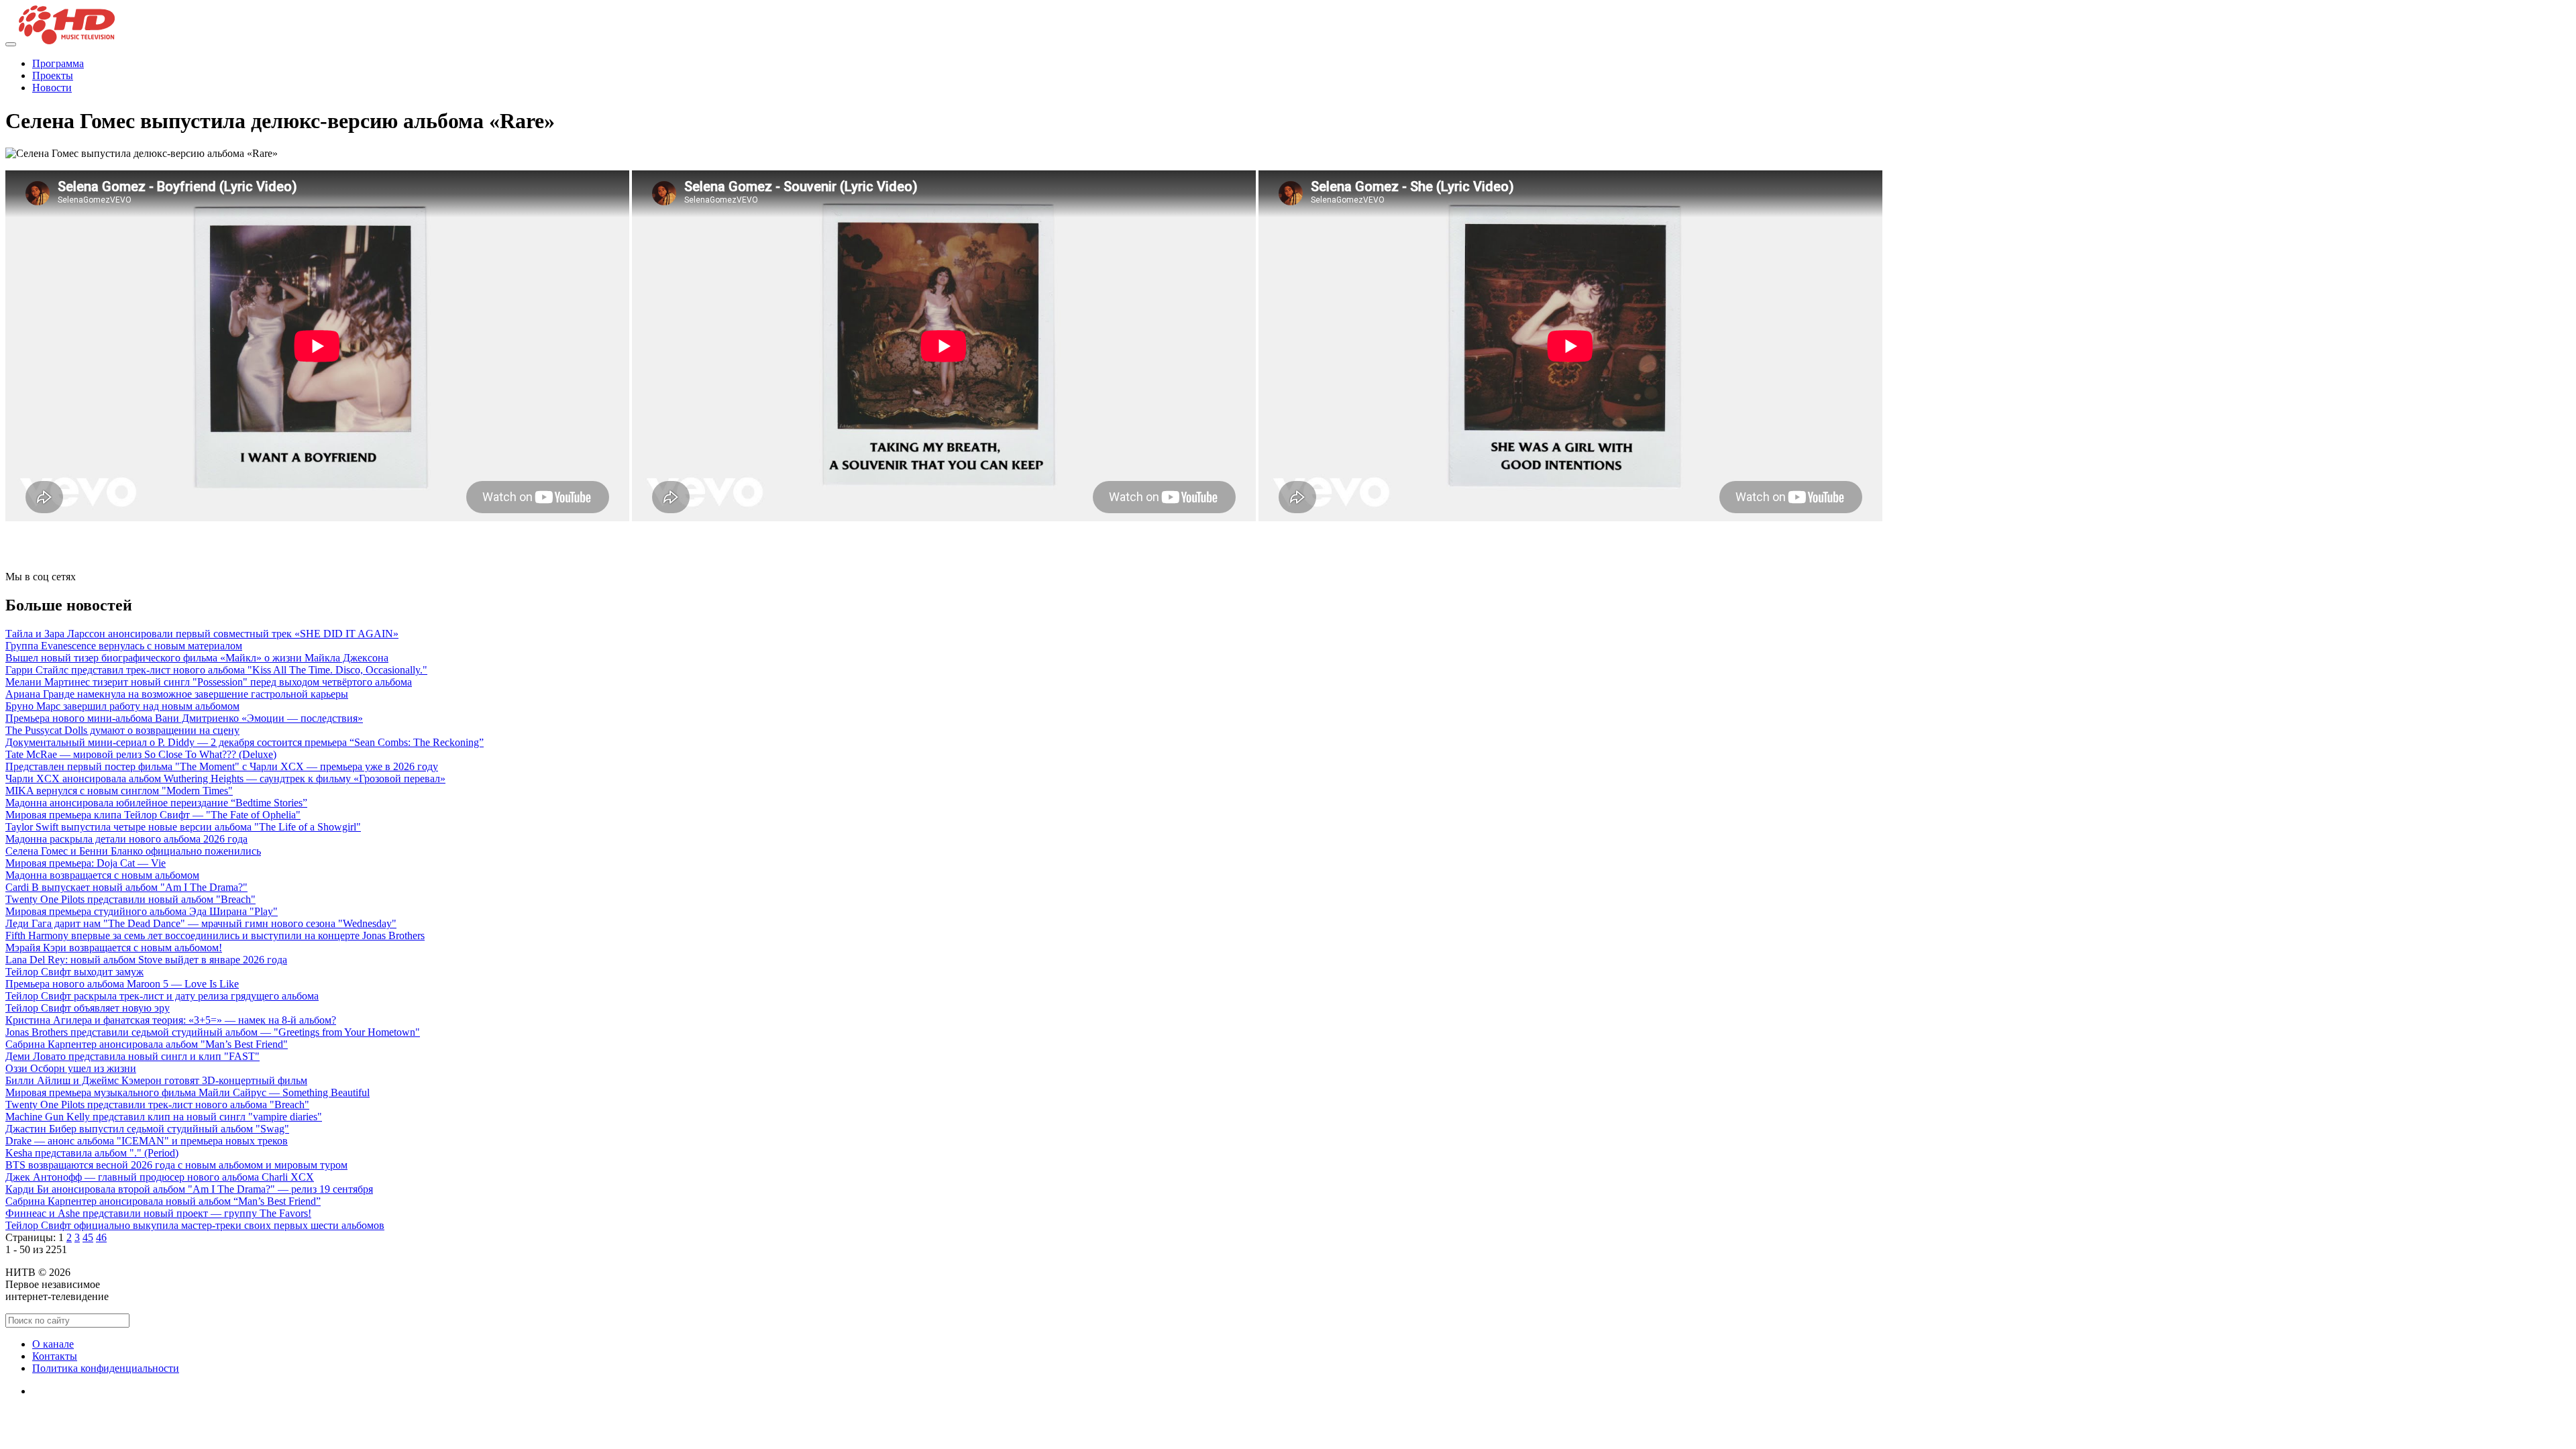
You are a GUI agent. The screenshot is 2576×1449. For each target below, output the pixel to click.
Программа (58, 63)
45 (88, 1237)
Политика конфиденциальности (106, 1368)
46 (101, 1237)
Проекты (53, 75)
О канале (53, 1344)
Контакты (55, 1356)
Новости (52, 88)
